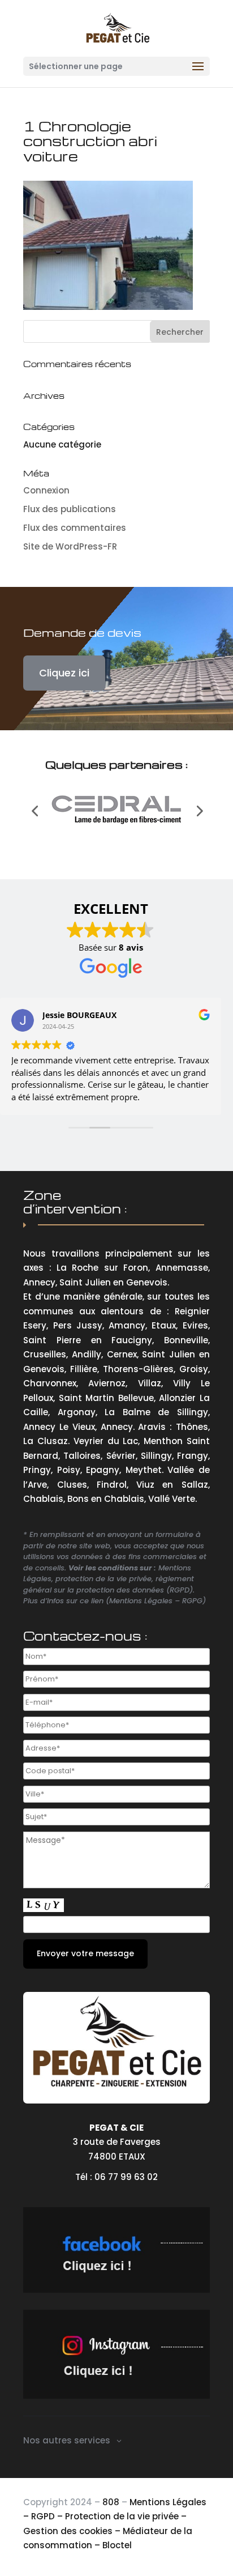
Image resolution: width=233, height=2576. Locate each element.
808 (111, 2502)
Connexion (46, 490)
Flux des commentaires (75, 528)
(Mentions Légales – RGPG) (156, 1601)
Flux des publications (70, 509)
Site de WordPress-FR (70, 546)
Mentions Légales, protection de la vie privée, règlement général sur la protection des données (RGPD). (109, 1579)
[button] (34, 811)
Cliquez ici (64, 673)
